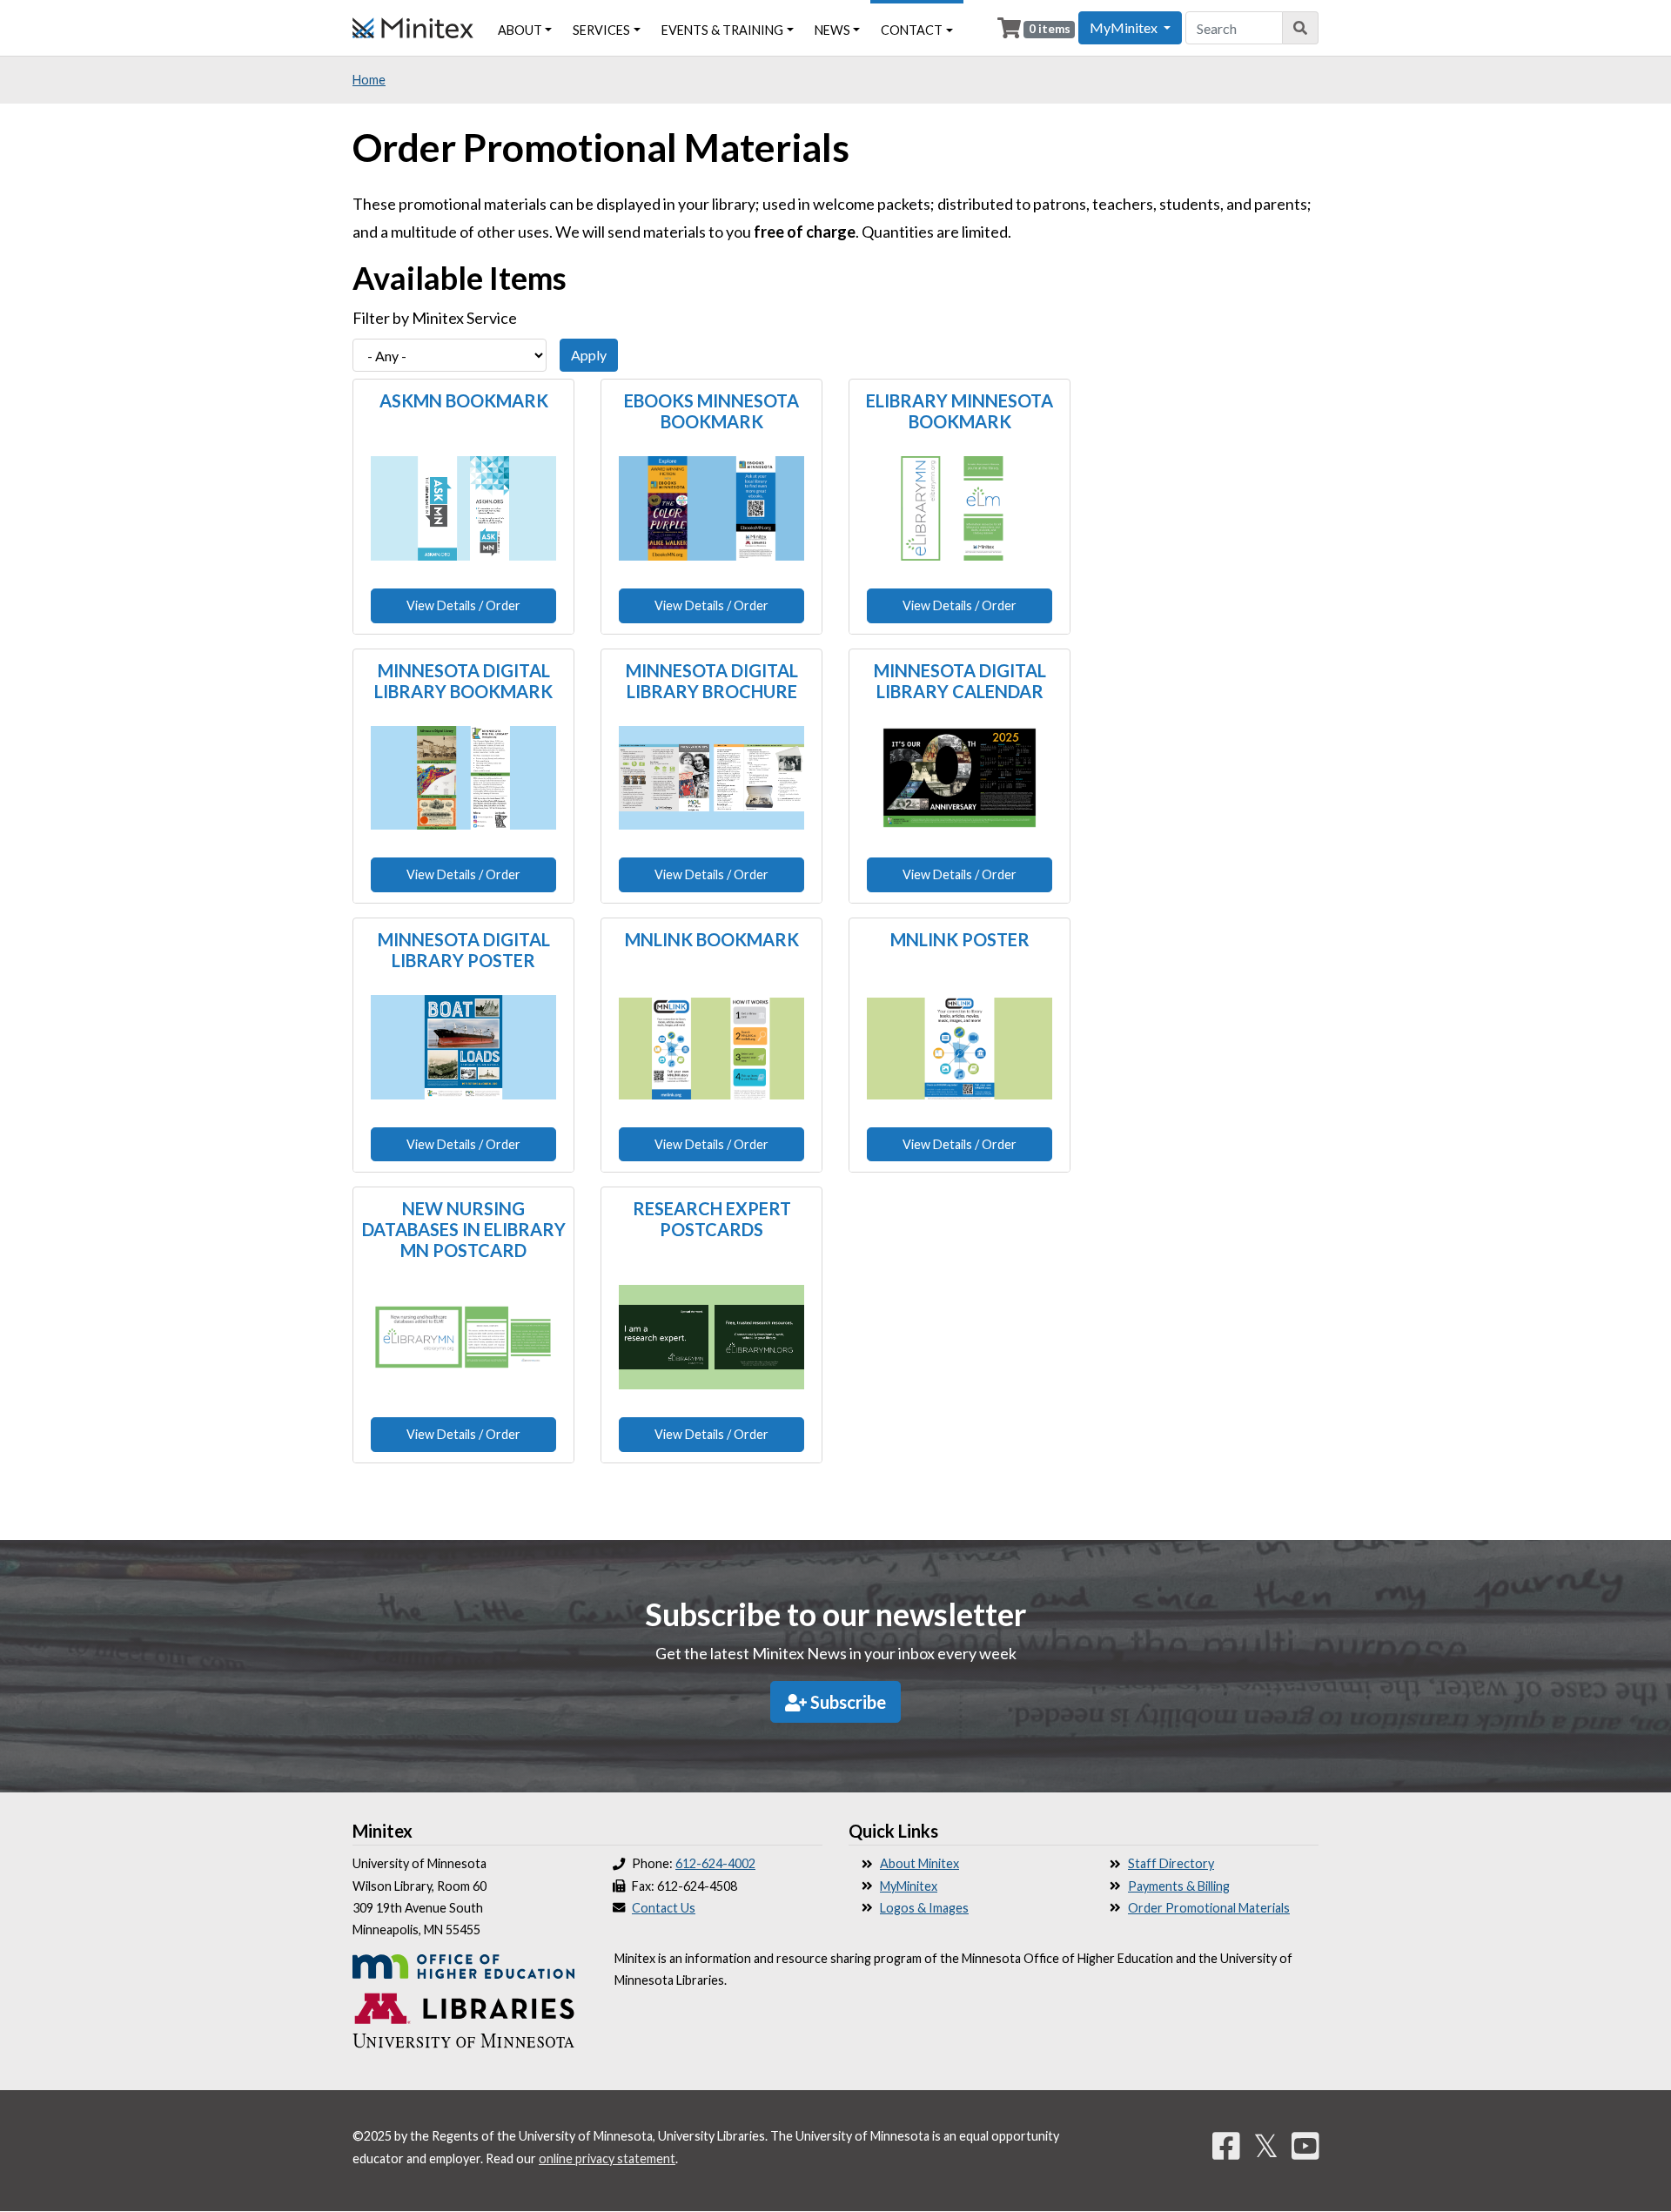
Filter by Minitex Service (435, 318)
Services (601, 30)
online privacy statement (607, 2158)
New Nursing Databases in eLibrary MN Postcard (464, 1229)
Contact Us (664, 1908)
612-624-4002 (715, 1863)
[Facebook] (1226, 2145)
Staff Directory (1171, 1863)
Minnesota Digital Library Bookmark (463, 681)
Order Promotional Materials (1209, 1908)
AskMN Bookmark (464, 400)
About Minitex (919, 1863)
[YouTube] (1305, 2145)
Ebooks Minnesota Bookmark (711, 411)
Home (369, 80)
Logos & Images (924, 1908)
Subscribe (846, 1702)
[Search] (1301, 28)
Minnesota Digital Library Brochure (712, 681)
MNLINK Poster (960, 939)
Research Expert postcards (712, 1219)
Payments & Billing (1179, 1886)
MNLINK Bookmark (712, 939)
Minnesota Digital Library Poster (464, 950)
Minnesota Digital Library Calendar (960, 681)
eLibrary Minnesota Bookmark (960, 411)
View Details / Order (463, 605)
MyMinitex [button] (1125, 27)
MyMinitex (909, 1886)
